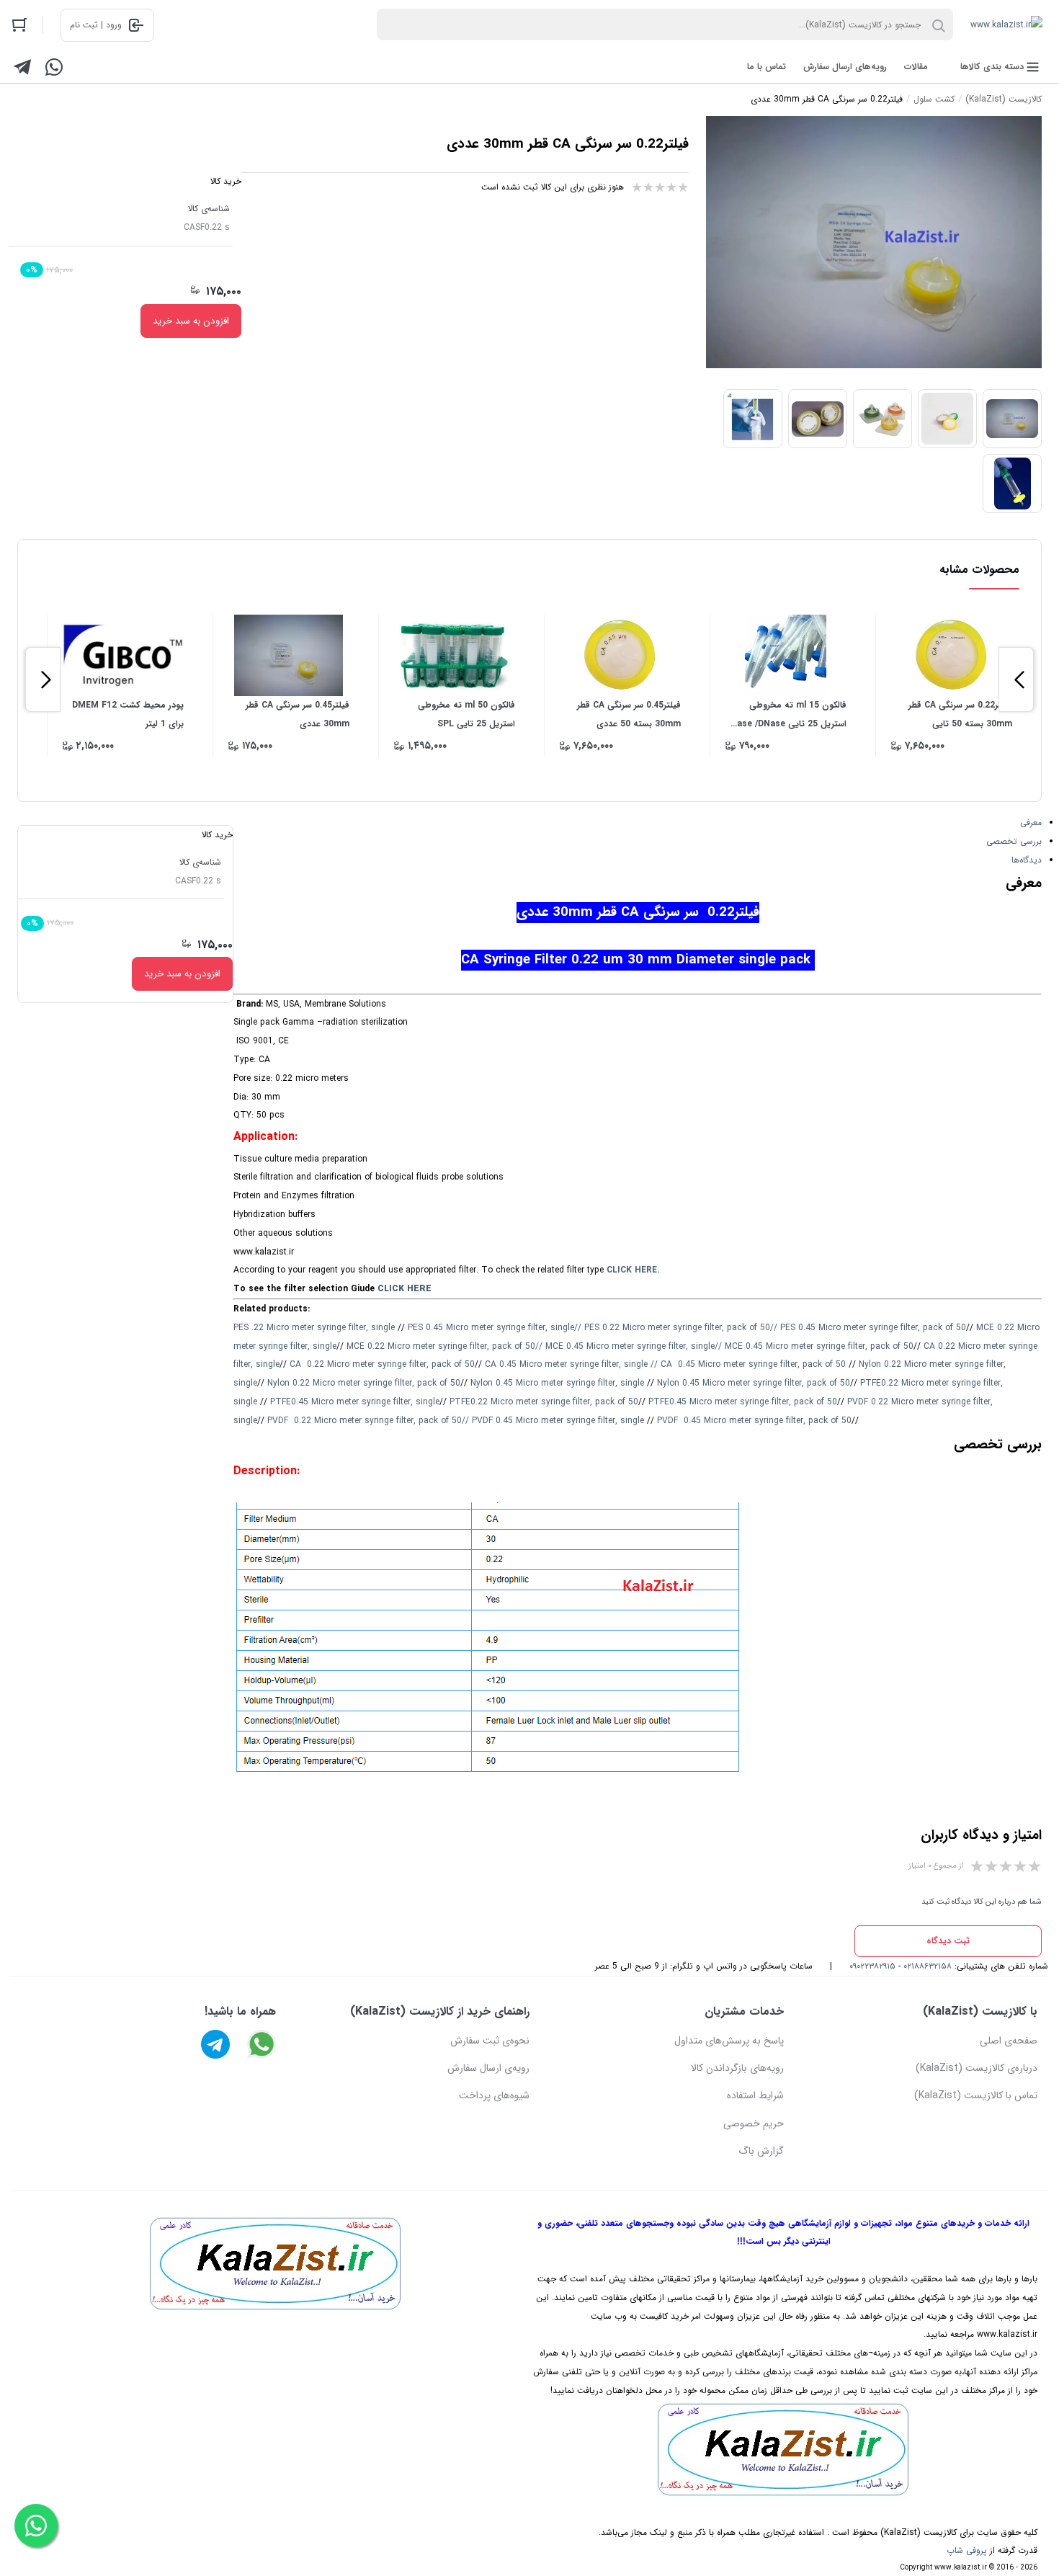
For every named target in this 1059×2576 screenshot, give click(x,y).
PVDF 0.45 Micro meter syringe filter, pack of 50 (754, 1421)
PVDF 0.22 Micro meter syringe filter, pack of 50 (365, 1421)
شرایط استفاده (755, 2095)
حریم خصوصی (754, 2123)
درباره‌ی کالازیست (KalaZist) (977, 2068)
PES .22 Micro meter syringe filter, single (314, 1328)
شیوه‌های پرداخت (494, 2095)
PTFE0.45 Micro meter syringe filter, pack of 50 (743, 1402)
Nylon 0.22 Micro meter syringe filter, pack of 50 (364, 1383)
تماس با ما (767, 67)
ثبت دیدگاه (948, 1941)
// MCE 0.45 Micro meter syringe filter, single (625, 1346)
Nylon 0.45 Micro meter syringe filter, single (557, 1383)
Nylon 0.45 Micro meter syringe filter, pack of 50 (754, 1383)
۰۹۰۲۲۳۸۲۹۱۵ (872, 1966)
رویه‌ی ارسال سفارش (488, 2068)
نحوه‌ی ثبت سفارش (490, 2041)
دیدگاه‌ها (1027, 860)
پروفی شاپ (967, 2550)
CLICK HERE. (633, 1270)
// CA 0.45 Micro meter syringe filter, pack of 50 (748, 1364)
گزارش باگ (761, 2151)
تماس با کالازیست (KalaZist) (976, 2095)
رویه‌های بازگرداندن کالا (737, 2068)
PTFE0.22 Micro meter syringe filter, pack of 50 (544, 1402)
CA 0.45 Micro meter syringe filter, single (566, 1364)
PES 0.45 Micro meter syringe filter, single (491, 1328)
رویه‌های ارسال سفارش (845, 67)
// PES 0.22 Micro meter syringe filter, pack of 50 (672, 1328)
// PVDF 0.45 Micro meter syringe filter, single (553, 1421)
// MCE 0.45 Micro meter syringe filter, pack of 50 (814, 1346)
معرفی (1031, 823)
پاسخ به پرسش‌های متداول (729, 2041)
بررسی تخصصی (1014, 841)
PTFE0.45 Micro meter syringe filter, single (355, 1402)
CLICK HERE (405, 1289)
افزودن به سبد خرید (191, 321)
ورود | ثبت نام (96, 25)
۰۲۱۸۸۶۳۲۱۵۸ (928, 1966)
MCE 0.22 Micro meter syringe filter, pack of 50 (441, 1346)
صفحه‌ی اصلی (1009, 2041)
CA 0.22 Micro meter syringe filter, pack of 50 (382, 1364)
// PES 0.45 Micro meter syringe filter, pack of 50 (868, 1328)
